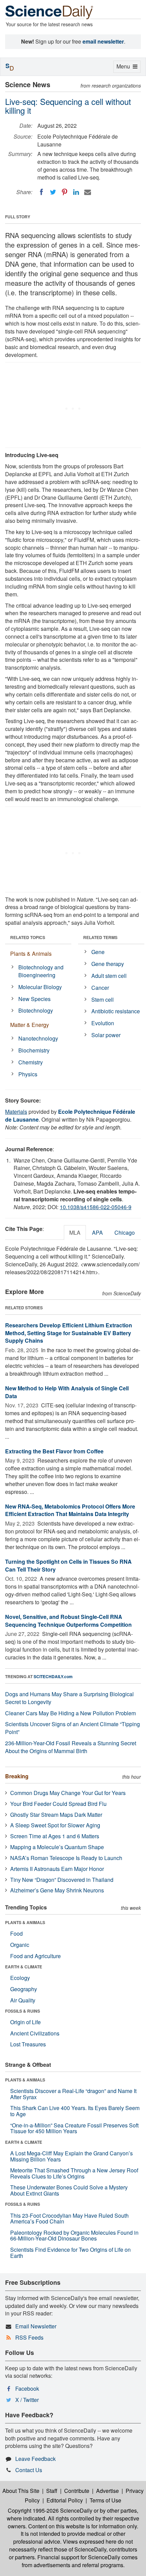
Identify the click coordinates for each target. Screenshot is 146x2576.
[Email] (88, 192)
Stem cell (103, 1000)
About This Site (21, 2491)
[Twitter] (53, 192)
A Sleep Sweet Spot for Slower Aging (55, 1825)
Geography (24, 1989)
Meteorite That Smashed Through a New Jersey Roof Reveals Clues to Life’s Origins (74, 2173)
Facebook (27, 2388)
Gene (98, 952)
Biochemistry (34, 1050)
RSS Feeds (29, 2337)
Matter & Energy (30, 1025)
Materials (16, 1112)
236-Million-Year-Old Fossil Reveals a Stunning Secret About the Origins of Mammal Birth (71, 1747)
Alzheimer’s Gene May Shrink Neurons (57, 1890)
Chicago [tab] (125, 1232)
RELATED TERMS (100, 937)
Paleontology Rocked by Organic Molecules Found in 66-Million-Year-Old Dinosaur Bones (74, 2236)
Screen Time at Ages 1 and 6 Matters (55, 1836)
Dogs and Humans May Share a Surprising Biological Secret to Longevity (69, 1698)
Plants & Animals (31, 954)
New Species (34, 999)
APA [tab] (97, 1232)
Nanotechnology (38, 1038)
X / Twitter (27, 2400)
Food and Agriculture (35, 1956)
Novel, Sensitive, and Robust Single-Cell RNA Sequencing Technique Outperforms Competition (68, 1621)
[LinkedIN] (76, 192)
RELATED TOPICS (28, 937)
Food (16, 1933)
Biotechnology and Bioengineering (41, 971)
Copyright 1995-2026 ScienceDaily (50, 2510)
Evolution (103, 1023)
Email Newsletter (36, 2326)
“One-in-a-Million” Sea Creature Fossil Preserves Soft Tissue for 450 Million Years (74, 2128)
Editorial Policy (65, 2500)
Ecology (20, 1978)
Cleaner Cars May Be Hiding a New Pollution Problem (70, 1713)
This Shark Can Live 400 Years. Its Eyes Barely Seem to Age (75, 2111)
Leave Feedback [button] (35, 2459)
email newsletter (103, 41)
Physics (28, 1074)
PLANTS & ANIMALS (25, 1922)
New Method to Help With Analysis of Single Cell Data (67, 1392)
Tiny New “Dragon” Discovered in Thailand (62, 1880)
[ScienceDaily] (49, 12)
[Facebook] (41, 192)
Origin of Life (25, 2022)
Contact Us (29, 2470)
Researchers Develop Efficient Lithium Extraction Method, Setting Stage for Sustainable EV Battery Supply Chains (69, 1333)
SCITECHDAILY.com (53, 1676)
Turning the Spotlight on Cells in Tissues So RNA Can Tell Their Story (68, 1565)
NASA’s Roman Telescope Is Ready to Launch (66, 1858)
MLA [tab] (75, 1232)
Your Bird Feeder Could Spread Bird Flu (58, 1804)
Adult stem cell (109, 976)
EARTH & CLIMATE (24, 1967)
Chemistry (31, 1062)
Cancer (100, 988)
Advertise (107, 2491)
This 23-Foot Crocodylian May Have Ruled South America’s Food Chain (69, 2219)
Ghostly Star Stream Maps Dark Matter (56, 1815)
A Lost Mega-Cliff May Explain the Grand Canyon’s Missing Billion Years (71, 2156)
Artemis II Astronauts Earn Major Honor (57, 1869)
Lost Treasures (28, 2044)
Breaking (17, 1776)
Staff (52, 2491)
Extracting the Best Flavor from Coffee (54, 1451)
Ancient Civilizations (35, 2033)
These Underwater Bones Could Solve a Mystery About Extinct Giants (69, 2190)
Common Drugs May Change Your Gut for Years (68, 1793)
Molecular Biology (40, 987)
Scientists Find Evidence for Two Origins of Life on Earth (70, 2253)
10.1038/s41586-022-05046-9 (96, 1207)
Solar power (106, 1035)
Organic (20, 1945)
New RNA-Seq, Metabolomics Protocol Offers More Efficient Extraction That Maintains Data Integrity (70, 1510)
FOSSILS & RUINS (23, 2011)
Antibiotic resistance (116, 1011)
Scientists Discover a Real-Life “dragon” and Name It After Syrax (73, 2094)
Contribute (77, 2491)
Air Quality (23, 2000)
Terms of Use (105, 2500)
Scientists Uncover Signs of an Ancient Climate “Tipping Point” (72, 1728)
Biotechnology (36, 1010)
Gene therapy (108, 964)
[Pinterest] (65, 192)
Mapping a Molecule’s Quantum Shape (57, 1847)
